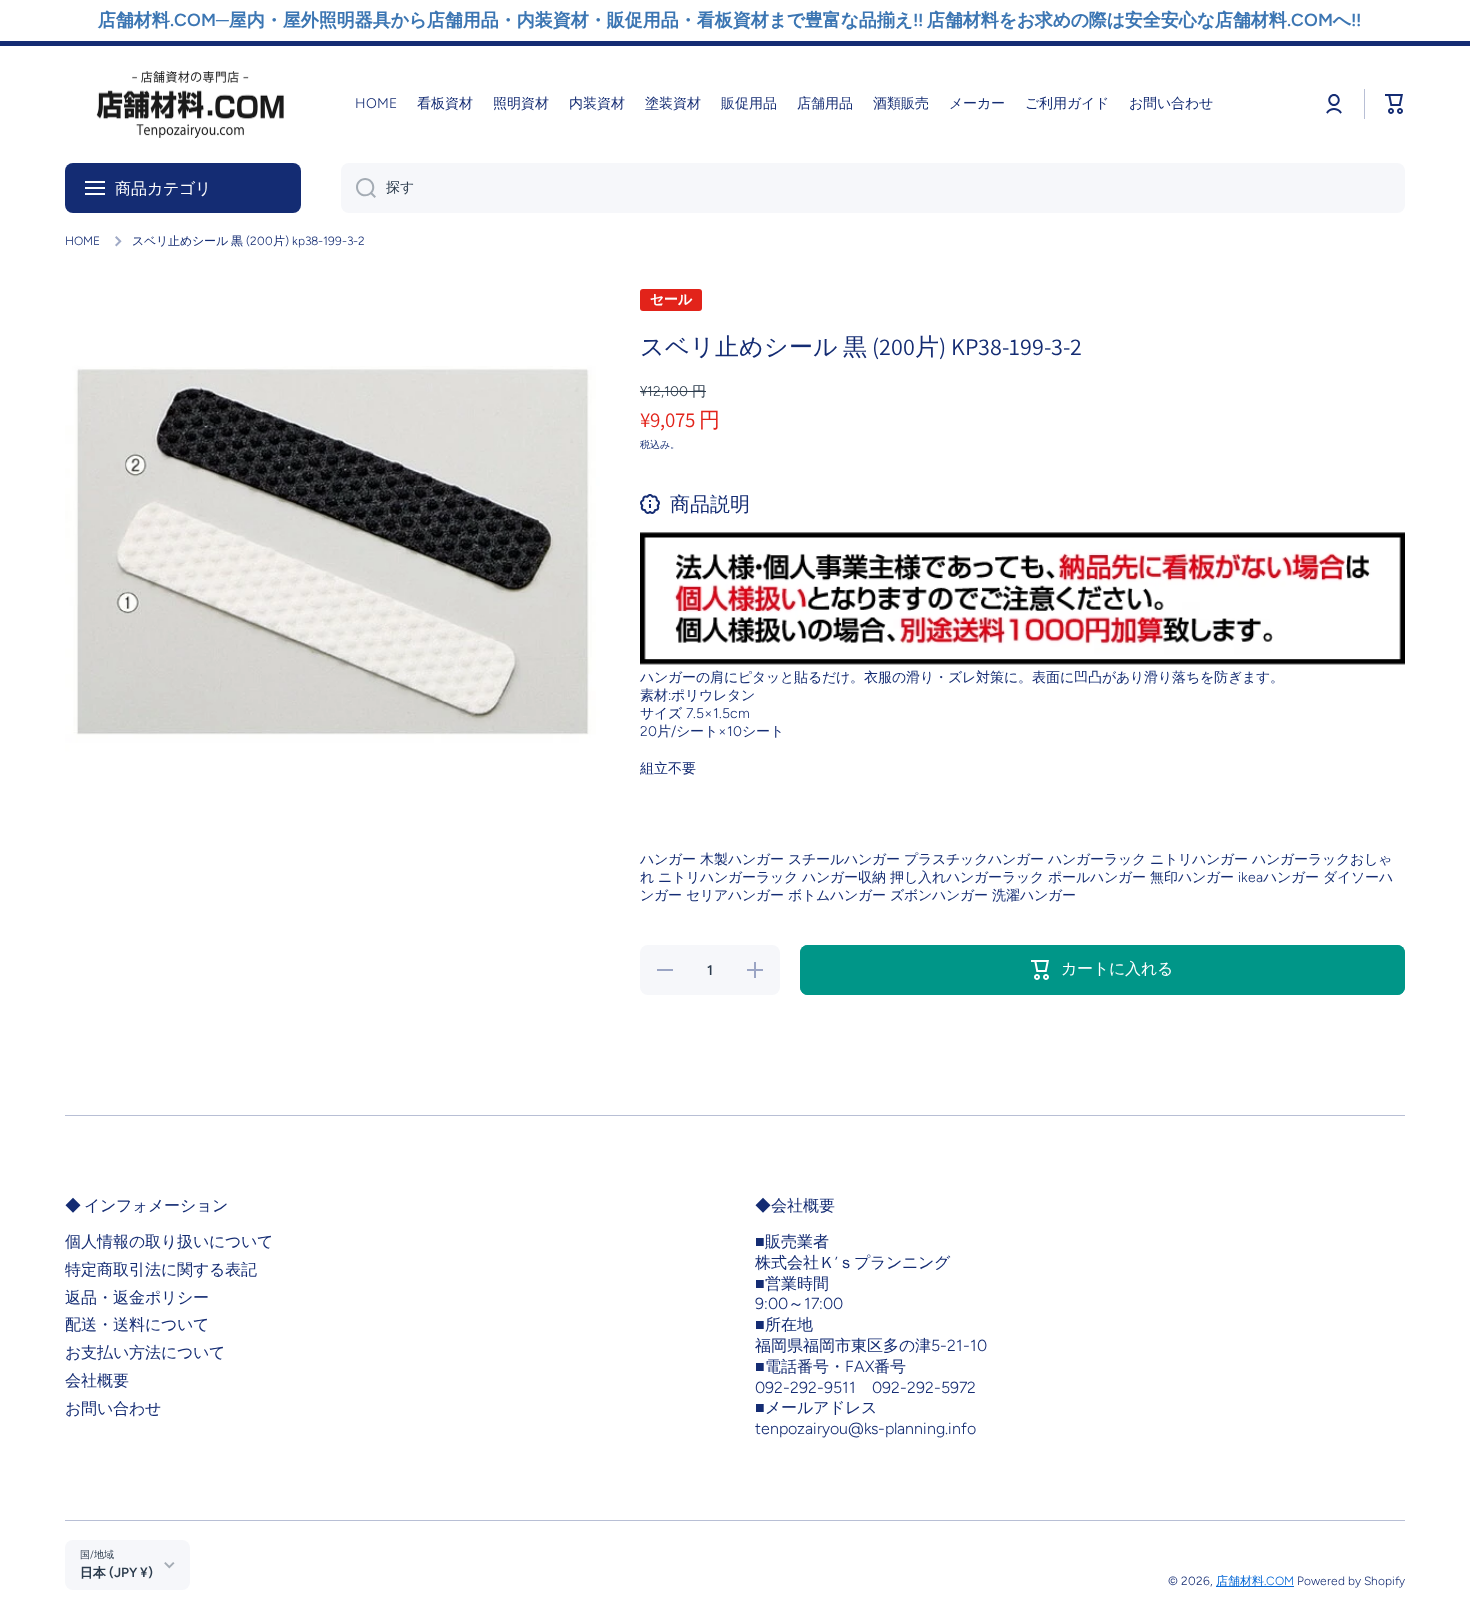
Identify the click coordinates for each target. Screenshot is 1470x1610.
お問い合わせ (113, 1408)
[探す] (358, 188)
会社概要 (97, 1380)
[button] (1395, 104)
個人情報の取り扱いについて (169, 1241)
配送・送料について (137, 1324)
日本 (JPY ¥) (116, 1572)
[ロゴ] (190, 104)
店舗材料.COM (1255, 1581)
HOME (82, 241)
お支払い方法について (145, 1352)
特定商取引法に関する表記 (161, 1269)
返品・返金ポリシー (137, 1297)
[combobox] (873, 188)
